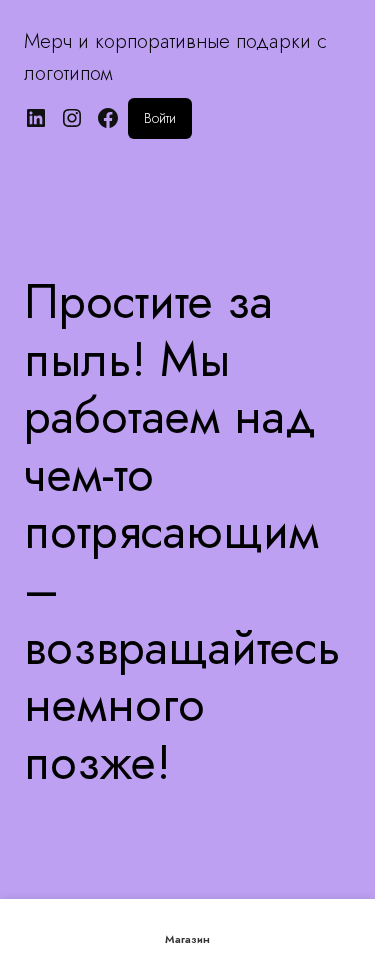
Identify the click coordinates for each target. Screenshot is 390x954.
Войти (160, 118)
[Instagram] (72, 118)
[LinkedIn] (36, 118)
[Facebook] (108, 118)
